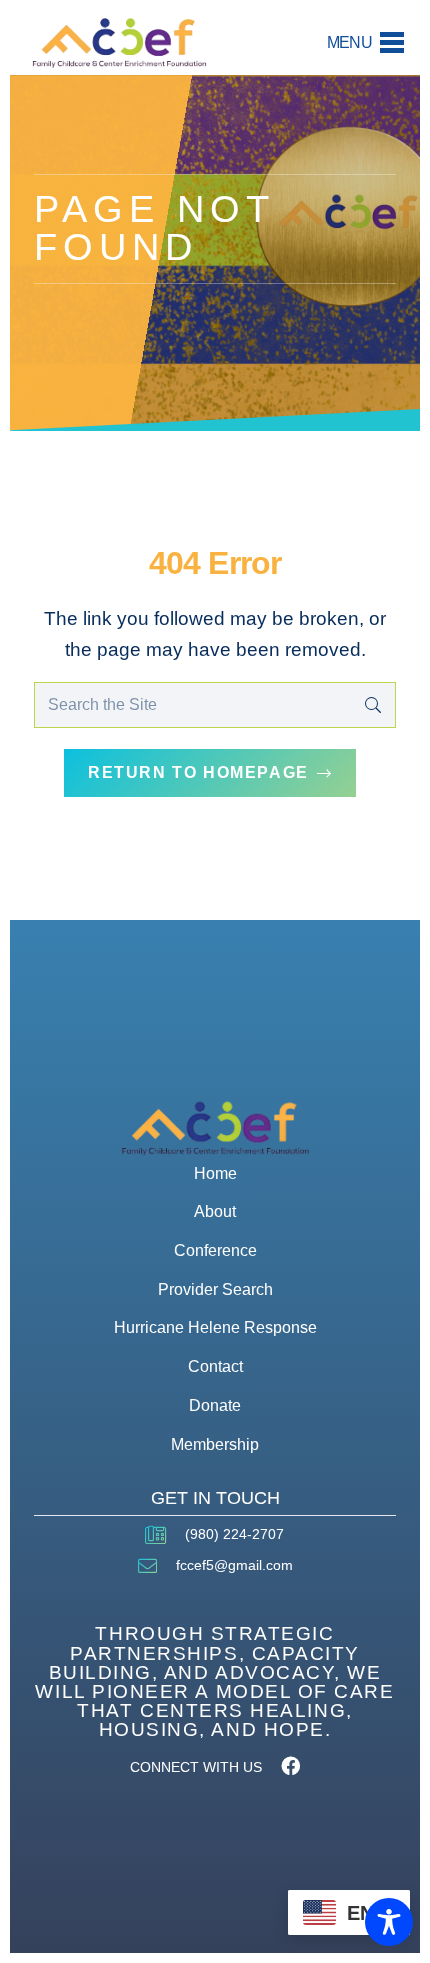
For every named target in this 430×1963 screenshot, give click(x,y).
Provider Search (215, 1289)
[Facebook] (290, 1765)
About (215, 1211)
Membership (215, 1444)
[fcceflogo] (119, 43)
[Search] (372, 705)
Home (215, 1173)
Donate (215, 1405)
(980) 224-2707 (234, 1534)
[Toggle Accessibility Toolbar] (389, 1922)
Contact (215, 1366)
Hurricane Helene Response (215, 1327)
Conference (215, 1250)
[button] (365, 43)
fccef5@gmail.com (234, 1565)
